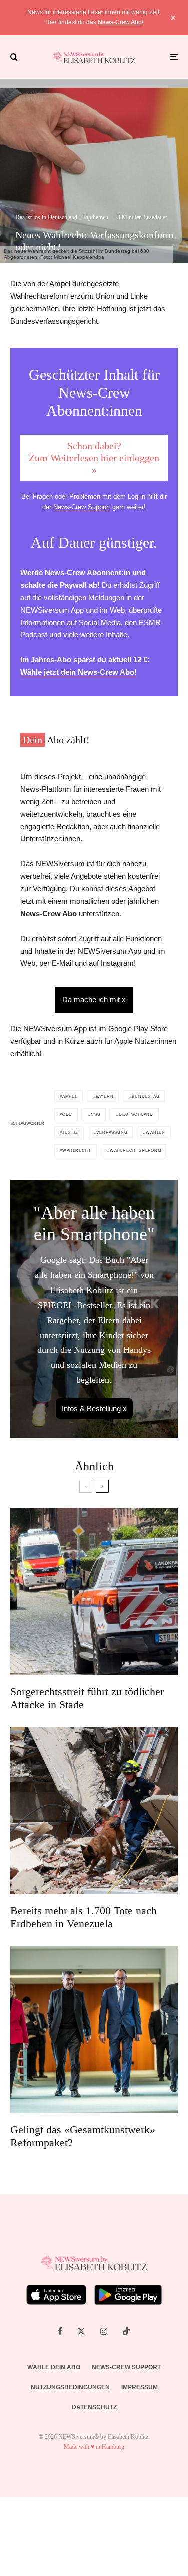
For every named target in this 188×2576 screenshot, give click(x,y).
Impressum (140, 2387)
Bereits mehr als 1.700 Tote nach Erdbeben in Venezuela (83, 1917)
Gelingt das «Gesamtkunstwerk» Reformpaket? (83, 2136)
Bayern (105, 1097)
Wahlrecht (77, 1151)
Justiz (70, 1133)
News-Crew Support (82, 507)
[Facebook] (60, 2331)
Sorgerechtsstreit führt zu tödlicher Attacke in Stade (87, 1698)
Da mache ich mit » (94, 1000)
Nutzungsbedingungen (70, 2387)
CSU (96, 1115)
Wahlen (156, 1133)
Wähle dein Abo (54, 2367)
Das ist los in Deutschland (46, 217)
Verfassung (112, 1133)
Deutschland (136, 1115)
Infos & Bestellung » (94, 1408)
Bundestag (146, 1097)
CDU (67, 1115)
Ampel (70, 1097)
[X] (81, 2331)
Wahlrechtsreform (136, 1151)
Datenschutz (94, 2407)
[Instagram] (104, 2331)
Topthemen (95, 217)
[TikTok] (126, 2331)
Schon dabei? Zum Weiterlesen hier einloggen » (94, 458)
